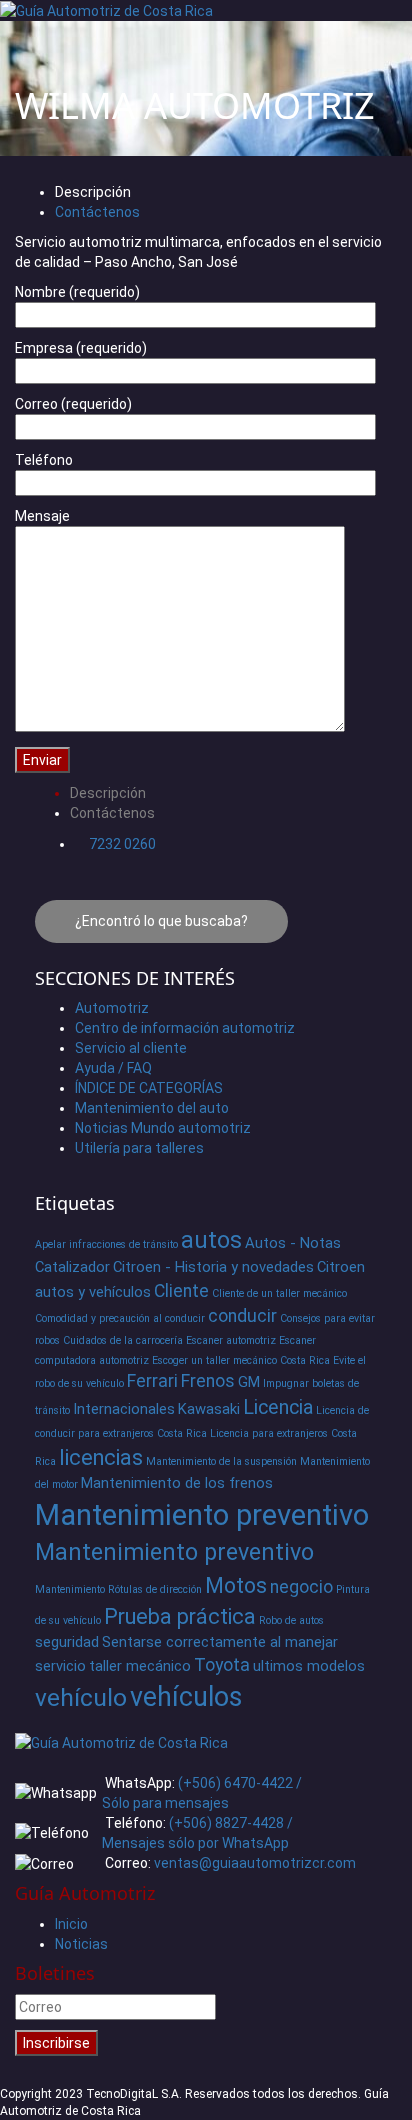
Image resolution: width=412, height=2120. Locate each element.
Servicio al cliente (131, 1048)
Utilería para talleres (139, 1148)
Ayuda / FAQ (113, 1068)
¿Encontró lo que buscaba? (161, 921)
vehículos (186, 1697)
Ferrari (152, 1381)
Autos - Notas (293, 1243)
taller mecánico (140, 1666)
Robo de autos (291, 1620)
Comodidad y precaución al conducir (120, 1318)
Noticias (81, 1944)
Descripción (93, 192)
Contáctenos (97, 212)
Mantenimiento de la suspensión (221, 1461)
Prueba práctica (180, 1616)
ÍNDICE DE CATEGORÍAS (149, 1088)
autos (211, 1240)
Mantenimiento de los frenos (177, 1483)
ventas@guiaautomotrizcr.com (255, 1863)
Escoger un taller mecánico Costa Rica (241, 1360)
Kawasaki (209, 1409)
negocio (301, 1587)
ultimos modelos (309, 1666)
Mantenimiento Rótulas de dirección (118, 1589)
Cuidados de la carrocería (123, 1340)
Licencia (278, 1407)
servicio (60, 1666)
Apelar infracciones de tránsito (106, 1244)
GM (249, 1382)
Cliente (181, 1291)
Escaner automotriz (231, 1340)
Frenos (208, 1381)
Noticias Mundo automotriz (163, 1128)
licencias (101, 1457)
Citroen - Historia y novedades (213, 1267)
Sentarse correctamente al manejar (220, 1642)
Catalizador (72, 1267)
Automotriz (112, 1008)
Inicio (71, 1924)
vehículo (81, 1697)
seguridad (67, 1642)
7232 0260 (122, 844)
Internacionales (124, 1409)
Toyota (222, 1665)
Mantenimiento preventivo (202, 1515)
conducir (242, 1316)
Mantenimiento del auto (152, 1108)
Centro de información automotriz (185, 1028)
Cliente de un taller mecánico (279, 1293)
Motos (236, 1585)
